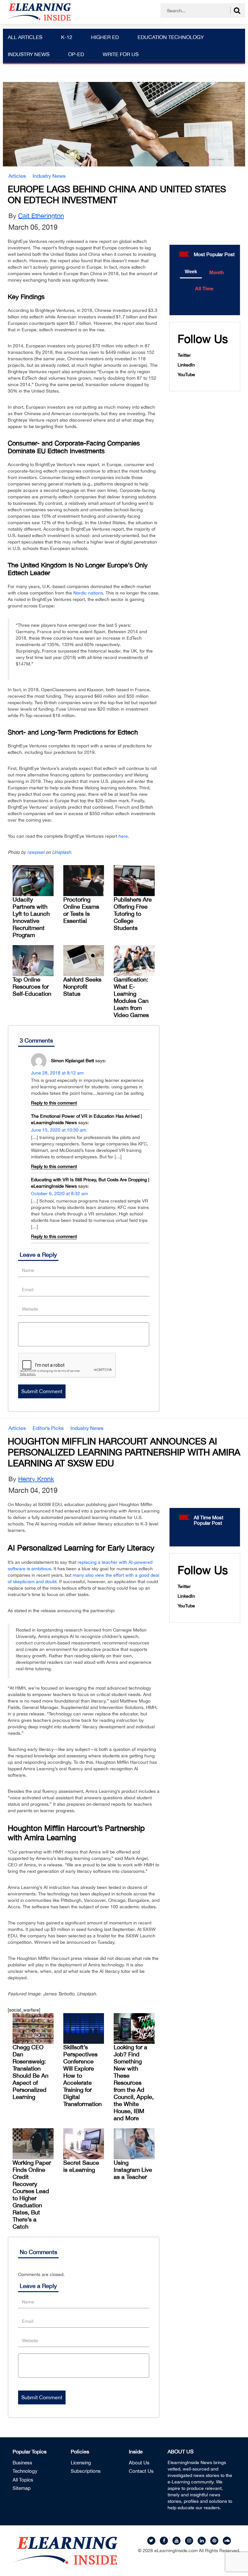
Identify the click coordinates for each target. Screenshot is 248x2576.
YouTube (186, 374)
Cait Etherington (41, 216)
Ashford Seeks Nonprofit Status (82, 987)
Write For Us (121, 54)
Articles (17, 176)
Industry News (29, 54)
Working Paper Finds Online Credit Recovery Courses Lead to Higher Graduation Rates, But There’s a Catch (32, 2195)
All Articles (25, 37)
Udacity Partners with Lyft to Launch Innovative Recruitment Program (31, 917)
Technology (25, 2471)
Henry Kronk (36, 1479)
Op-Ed (76, 54)
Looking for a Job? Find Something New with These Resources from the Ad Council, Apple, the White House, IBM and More (134, 2083)
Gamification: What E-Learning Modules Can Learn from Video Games (131, 997)
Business (22, 2463)
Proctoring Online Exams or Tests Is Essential (81, 910)
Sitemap (22, 2488)
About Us (139, 2463)
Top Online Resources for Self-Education (32, 987)
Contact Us (141, 2471)
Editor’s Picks (48, 1428)
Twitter (184, 355)
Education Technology (171, 37)
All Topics (23, 2480)
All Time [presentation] (204, 289)
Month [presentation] (217, 272)
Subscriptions (86, 2471)
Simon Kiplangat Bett (72, 1060)
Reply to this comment (54, 1103)
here (123, 836)
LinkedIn (186, 365)
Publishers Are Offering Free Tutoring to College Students (133, 914)
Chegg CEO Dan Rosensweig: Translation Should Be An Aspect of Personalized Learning (31, 2072)
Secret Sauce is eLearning (81, 2166)
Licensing (81, 2463)
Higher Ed (105, 37)
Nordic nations (88, 593)
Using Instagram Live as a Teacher (133, 2170)
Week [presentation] (191, 271)
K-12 (67, 37)
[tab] (191, 272)
